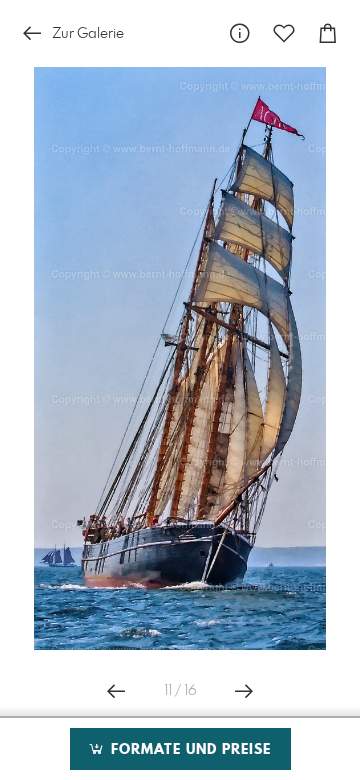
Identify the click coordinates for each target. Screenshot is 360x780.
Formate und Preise (188, 750)
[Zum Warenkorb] (328, 33)
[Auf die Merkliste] (284, 33)
